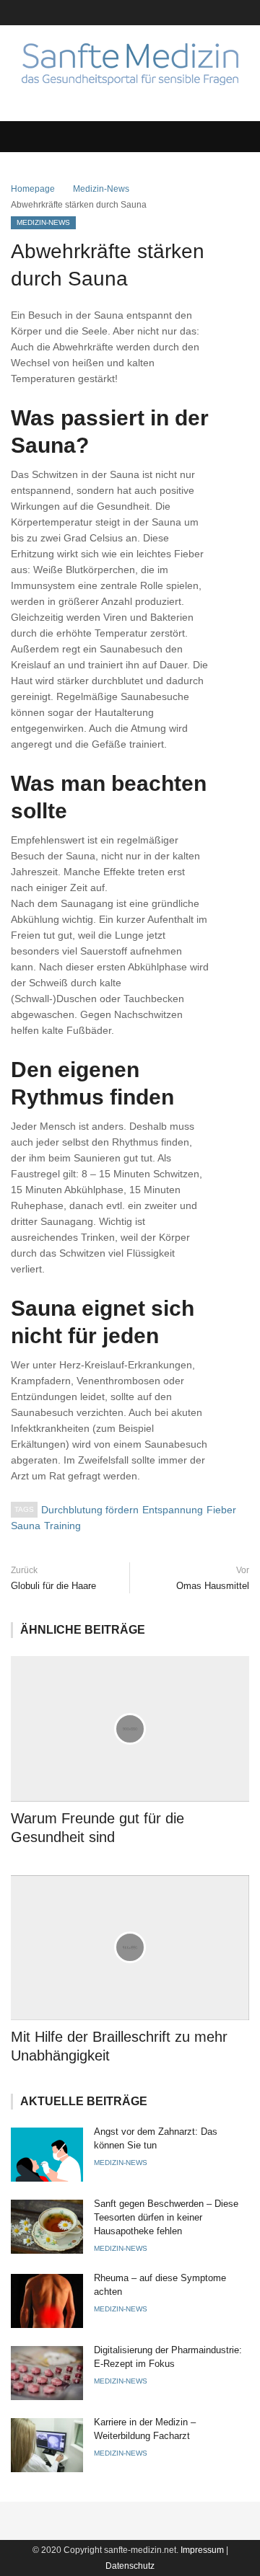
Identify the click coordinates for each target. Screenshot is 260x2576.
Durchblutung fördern (90, 1510)
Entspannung (173, 1510)
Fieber (221, 1510)
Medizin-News (101, 189)
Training (62, 1526)
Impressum (202, 2550)
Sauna (26, 1526)
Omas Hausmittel (213, 1586)
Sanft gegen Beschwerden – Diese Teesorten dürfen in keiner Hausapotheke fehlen (166, 2217)
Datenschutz (130, 2566)
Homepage (33, 189)
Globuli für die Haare (53, 1586)
